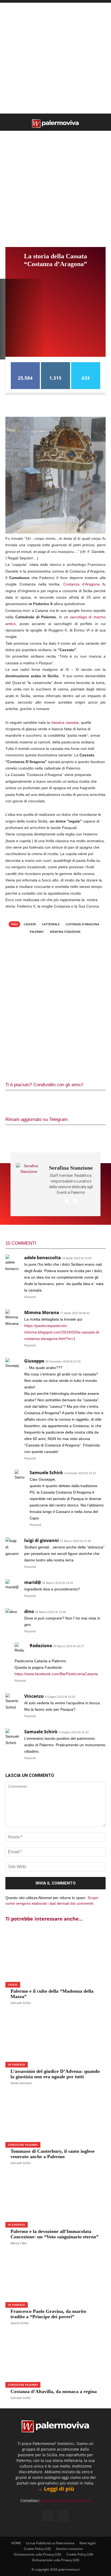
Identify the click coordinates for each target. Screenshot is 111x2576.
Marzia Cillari (19, 2243)
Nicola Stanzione (21, 2083)
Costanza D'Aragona (82, 924)
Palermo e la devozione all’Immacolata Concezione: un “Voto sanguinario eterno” (55, 2234)
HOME (16, 2543)
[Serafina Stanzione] (29, 1184)
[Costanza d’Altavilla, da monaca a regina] (55, 2358)
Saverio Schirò (20, 2323)
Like (25, 364)
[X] (31, 1101)
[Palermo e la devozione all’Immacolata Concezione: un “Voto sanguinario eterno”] (55, 2198)
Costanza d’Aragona (81, 584)
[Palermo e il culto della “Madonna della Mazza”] (55, 1958)
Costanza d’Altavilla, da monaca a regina (54, 2391)
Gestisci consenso (70, 2549)
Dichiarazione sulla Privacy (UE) (37, 2554)
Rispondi (30, 1297)
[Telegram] (67, 1101)
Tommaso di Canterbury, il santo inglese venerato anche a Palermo (53, 2154)
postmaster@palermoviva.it (66, 2501)
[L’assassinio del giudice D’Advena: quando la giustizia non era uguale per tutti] (55, 2037)
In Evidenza (17, 2065)
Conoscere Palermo (23, 2145)
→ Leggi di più (56, 2489)
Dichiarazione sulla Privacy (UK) (55, 2560)
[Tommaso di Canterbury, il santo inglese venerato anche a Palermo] (55, 2118)
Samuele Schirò (20, 2003)
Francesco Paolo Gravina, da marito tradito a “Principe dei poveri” (48, 2314)
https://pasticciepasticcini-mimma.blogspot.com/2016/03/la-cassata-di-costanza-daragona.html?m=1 (62, 1332)
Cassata (30, 924)
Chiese (13, 1985)
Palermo (37, 932)
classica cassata (65, 722)
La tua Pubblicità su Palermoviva (50, 2543)
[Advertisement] (55, 58)
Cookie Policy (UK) (80, 2554)
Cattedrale (51, 924)
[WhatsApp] (49, 1101)
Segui (55, 364)
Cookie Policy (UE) (37, 2549)
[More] (85, 1101)
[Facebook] (13, 1101)
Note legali (88, 2543)
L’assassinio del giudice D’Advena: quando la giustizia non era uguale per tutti (55, 2074)
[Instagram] (63, 2516)
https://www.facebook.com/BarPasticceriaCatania (56, 1674)
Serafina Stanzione (65, 932)
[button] (9, 123)
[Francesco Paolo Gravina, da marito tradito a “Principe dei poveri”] (55, 2278)
